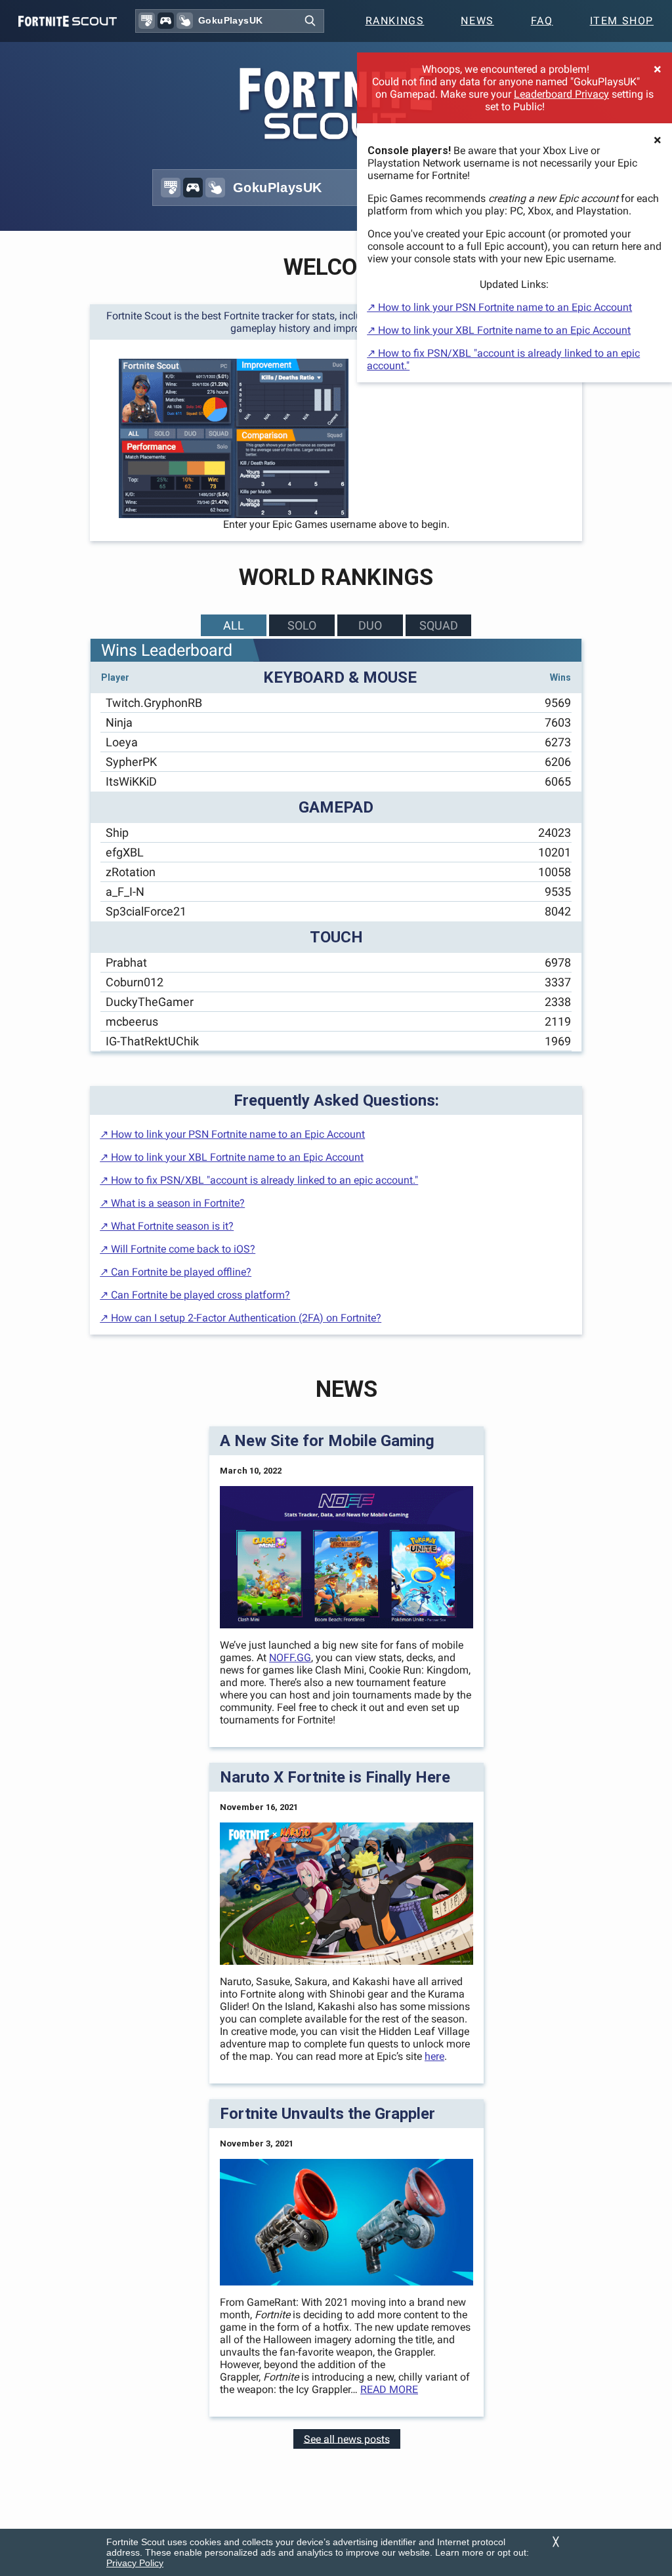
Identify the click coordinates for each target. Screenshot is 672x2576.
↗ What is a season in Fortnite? (172, 1203)
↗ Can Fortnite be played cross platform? (195, 1295)
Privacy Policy (135, 2563)
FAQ (542, 21)
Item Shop (622, 21)
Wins (560, 677)
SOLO (302, 625)
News (477, 21)
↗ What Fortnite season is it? (167, 1226)
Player (115, 677)
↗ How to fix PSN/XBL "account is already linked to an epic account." (259, 1180)
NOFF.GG (290, 1658)
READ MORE (389, 2389)
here (434, 2056)
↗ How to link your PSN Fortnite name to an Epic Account (499, 307)
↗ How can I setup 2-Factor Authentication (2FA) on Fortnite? (241, 1318)
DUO (370, 625)
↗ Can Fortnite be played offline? (176, 1272)
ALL (234, 625)
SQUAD (439, 625)
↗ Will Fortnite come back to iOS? (178, 1249)
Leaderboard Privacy (561, 94)
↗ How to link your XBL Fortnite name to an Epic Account (499, 330)
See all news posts (347, 2439)
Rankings (395, 21)
